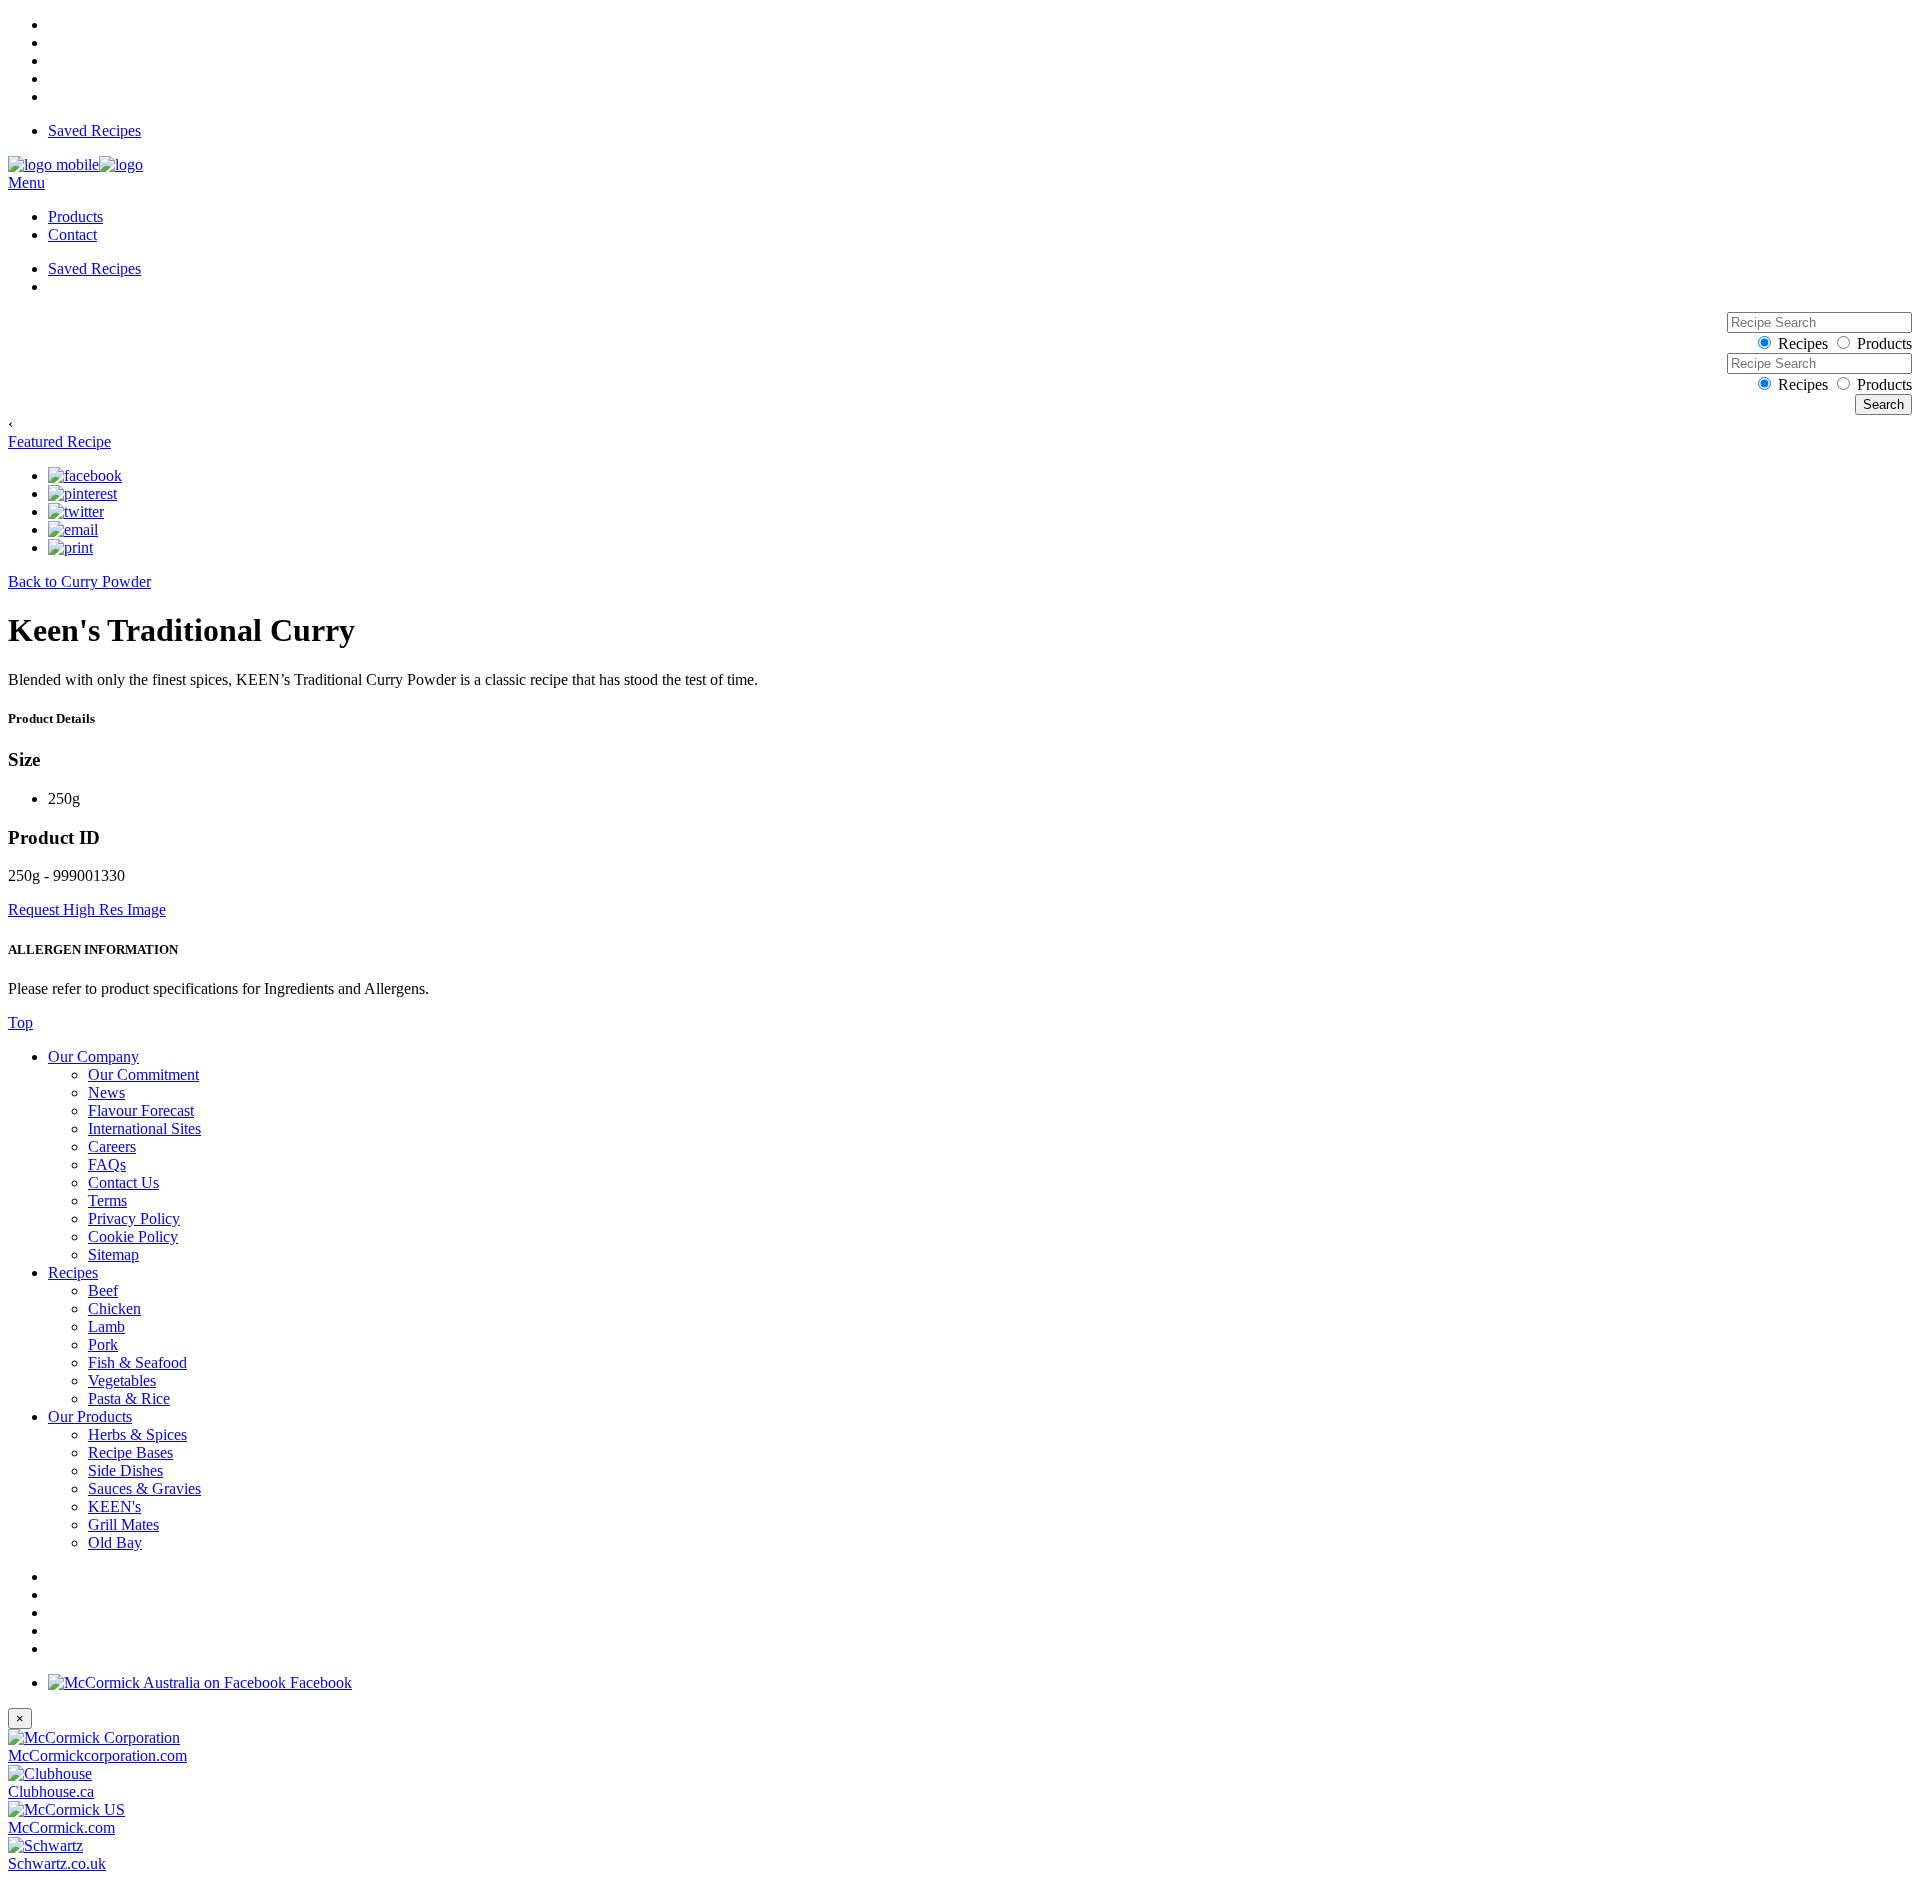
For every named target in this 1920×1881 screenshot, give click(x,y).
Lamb (106, 1326)
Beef (103, 1290)
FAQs (107, 1164)
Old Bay (115, 1542)
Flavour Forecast (141, 1110)
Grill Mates (123, 1524)
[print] (70, 548)
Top (20, 1022)
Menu (26, 182)
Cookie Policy (133, 1236)
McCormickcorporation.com (97, 1755)
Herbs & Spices (137, 1434)
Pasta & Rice (129, 1398)
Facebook (319, 1682)
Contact (72, 234)
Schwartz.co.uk (57, 1863)
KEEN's (114, 1506)
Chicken (114, 1308)
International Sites (144, 1128)
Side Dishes (125, 1470)
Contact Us (123, 1182)
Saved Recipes (94, 130)
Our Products (90, 1416)
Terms (107, 1200)
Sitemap (113, 1254)
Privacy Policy (134, 1218)
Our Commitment (143, 1074)
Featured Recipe (59, 441)
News (106, 1092)
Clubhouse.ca (51, 1791)
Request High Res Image (87, 909)
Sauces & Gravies (144, 1488)
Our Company (93, 1056)
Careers (112, 1146)
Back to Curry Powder (79, 581)
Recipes (1803, 343)
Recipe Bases (130, 1452)
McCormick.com (61, 1827)
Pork (103, 1344)
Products (75, 216)
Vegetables (122, 1380)
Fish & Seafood (137, 1362)
